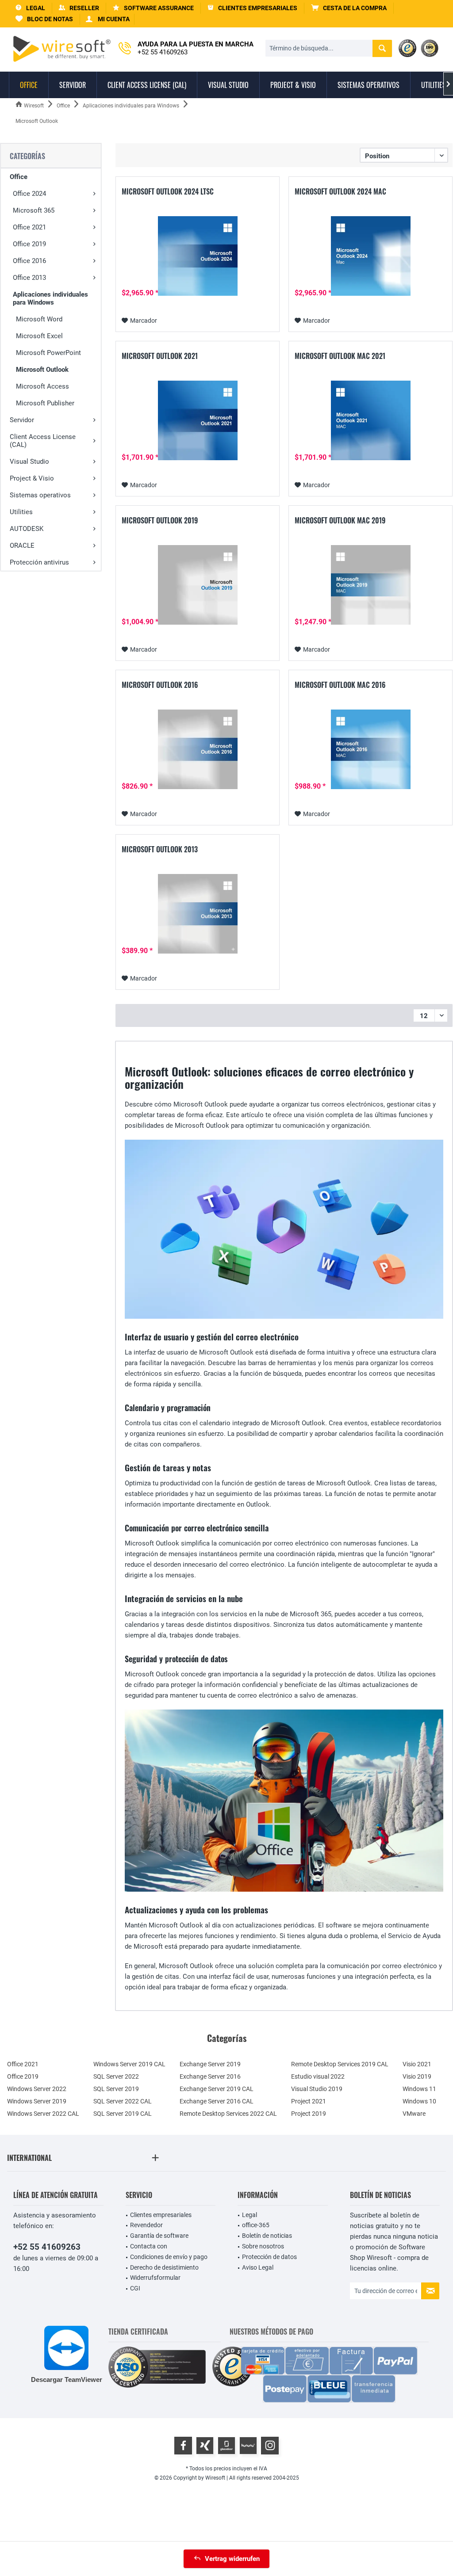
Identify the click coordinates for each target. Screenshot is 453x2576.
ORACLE (22, 546)
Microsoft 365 (34, 210)
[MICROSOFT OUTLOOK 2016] (198, 749)
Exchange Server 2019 (210, 2064)
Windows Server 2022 (37, 2089)
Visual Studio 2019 (317, 2089)
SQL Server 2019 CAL (123, 2114)
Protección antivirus (39, 562)
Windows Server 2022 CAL (43, 2114)
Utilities (21, 512)
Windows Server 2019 (37, 2101)
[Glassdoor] (226, 2446)
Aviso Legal (258, 2267)
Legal (250, 2215)
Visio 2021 (417, 2064)
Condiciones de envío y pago (169, 2257)
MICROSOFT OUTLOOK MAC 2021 (340, 356)
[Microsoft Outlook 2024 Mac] (370, 256)
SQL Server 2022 (116, 2076)
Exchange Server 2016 (210, 2076)
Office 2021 (29, 227)
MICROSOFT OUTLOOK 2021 (160, 356)
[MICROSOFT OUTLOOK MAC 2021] (370, 420)
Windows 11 (419, 2089)
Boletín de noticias (267, 2236)
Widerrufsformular (155, 2278)
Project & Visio (32, 478)
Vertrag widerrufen (232, 2559)
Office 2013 (29, 278)
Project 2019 (309, 2114)
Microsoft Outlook (42, 370)
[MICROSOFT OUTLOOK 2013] (198, 914)
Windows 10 (419, 2101)
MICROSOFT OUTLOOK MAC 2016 (340, 685)
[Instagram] (270, 2446)
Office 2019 (29, 244)
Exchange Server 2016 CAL (217, 2101)
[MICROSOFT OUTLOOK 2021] (198, 420)
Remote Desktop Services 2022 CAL (228, 2114)
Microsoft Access (42, 386)
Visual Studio (29, 462)
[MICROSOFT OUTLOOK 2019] (198, 585)
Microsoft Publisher (45, 403)
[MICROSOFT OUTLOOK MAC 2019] (370, 585)
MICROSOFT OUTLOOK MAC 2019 (340, 521)
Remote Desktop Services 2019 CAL (340, 2064)
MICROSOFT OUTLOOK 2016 (160, 685)
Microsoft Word (39, 319)
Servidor (22, 420)
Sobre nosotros (263, 2246)
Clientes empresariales (161, 2215)
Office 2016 (29, 261)
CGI (135, 2288)
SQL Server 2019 (116, 2089)
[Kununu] (248, 2446)
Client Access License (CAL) (43, 441)
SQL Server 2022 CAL (123, 2101)
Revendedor (146, 2225)
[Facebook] (183, 2446)
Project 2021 (309, 2101)
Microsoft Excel (39, 336)
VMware (414, 2114)
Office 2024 (29, 194)
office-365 (256, 2225)
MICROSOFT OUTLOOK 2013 (160, 850)
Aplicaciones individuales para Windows (50, 298)
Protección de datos (269, 2257)
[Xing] (205, 2446)
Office (19, 177)
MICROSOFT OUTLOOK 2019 (160, 521)
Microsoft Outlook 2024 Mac (340, 192)
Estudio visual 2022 (318, 2076)
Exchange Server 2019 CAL (217, 2089)
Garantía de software (159, 2236)
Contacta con (149, 2246)
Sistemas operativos (40, 495)
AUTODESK (27, 529)
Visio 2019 (417, 2076)
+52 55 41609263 (47, 2247)
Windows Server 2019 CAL (129, 2064)
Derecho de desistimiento (164, 2267)
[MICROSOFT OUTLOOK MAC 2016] (370, 749)
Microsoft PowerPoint (48, 353)
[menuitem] (349, 8)
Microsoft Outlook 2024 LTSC (168, 192)
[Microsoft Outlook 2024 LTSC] (198, 256)
